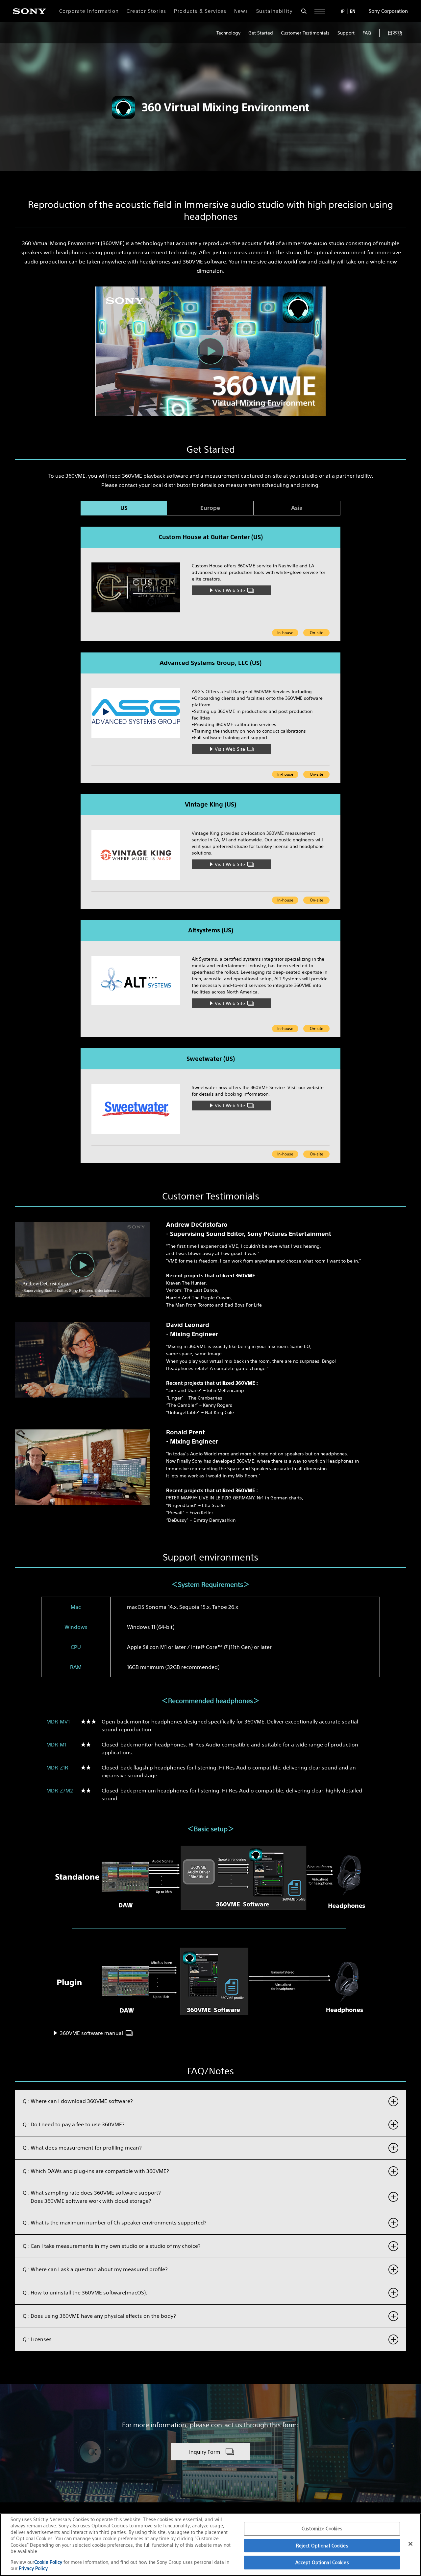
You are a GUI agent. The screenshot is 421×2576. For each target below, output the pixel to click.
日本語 (395, 33)
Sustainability (274, 11)
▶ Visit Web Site (227, 590)
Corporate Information (89, 11)
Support (346, 33)
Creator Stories (146, 11)
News (241, 11)
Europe (210, 508)
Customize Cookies (322, 2529)
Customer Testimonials (305, 33)
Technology (228, 33)
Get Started (261, 33)
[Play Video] (210, 351)
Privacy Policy (33, 2568)
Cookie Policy (49, 2562)
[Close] (410, 2544)
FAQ (367, 33)
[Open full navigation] (320, 11)
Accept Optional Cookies (322, 2562)
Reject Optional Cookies (322, 2546)
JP (343, 11)
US (124, 508)
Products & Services (200, 11)
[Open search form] (304, 11)
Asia (297, 508)
